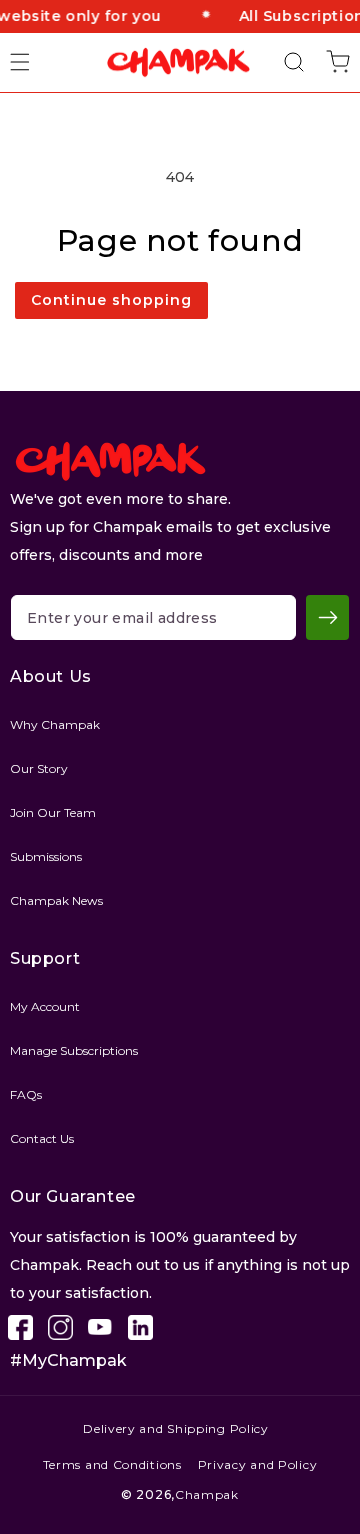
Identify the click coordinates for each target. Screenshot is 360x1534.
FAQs (26, 1094)
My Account (45, 1006)
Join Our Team (53, 812)
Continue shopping (111, 300)
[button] (32, 62)
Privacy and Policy (258, 1464)
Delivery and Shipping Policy (176, 1428)
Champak (207, 1494)
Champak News (56, 900)
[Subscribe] (327, 617)
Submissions (46, 856)
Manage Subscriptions (74, 1050)
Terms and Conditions (112, 1464)
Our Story (39, 768)
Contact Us (42, 1138)
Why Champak (55, 724)
